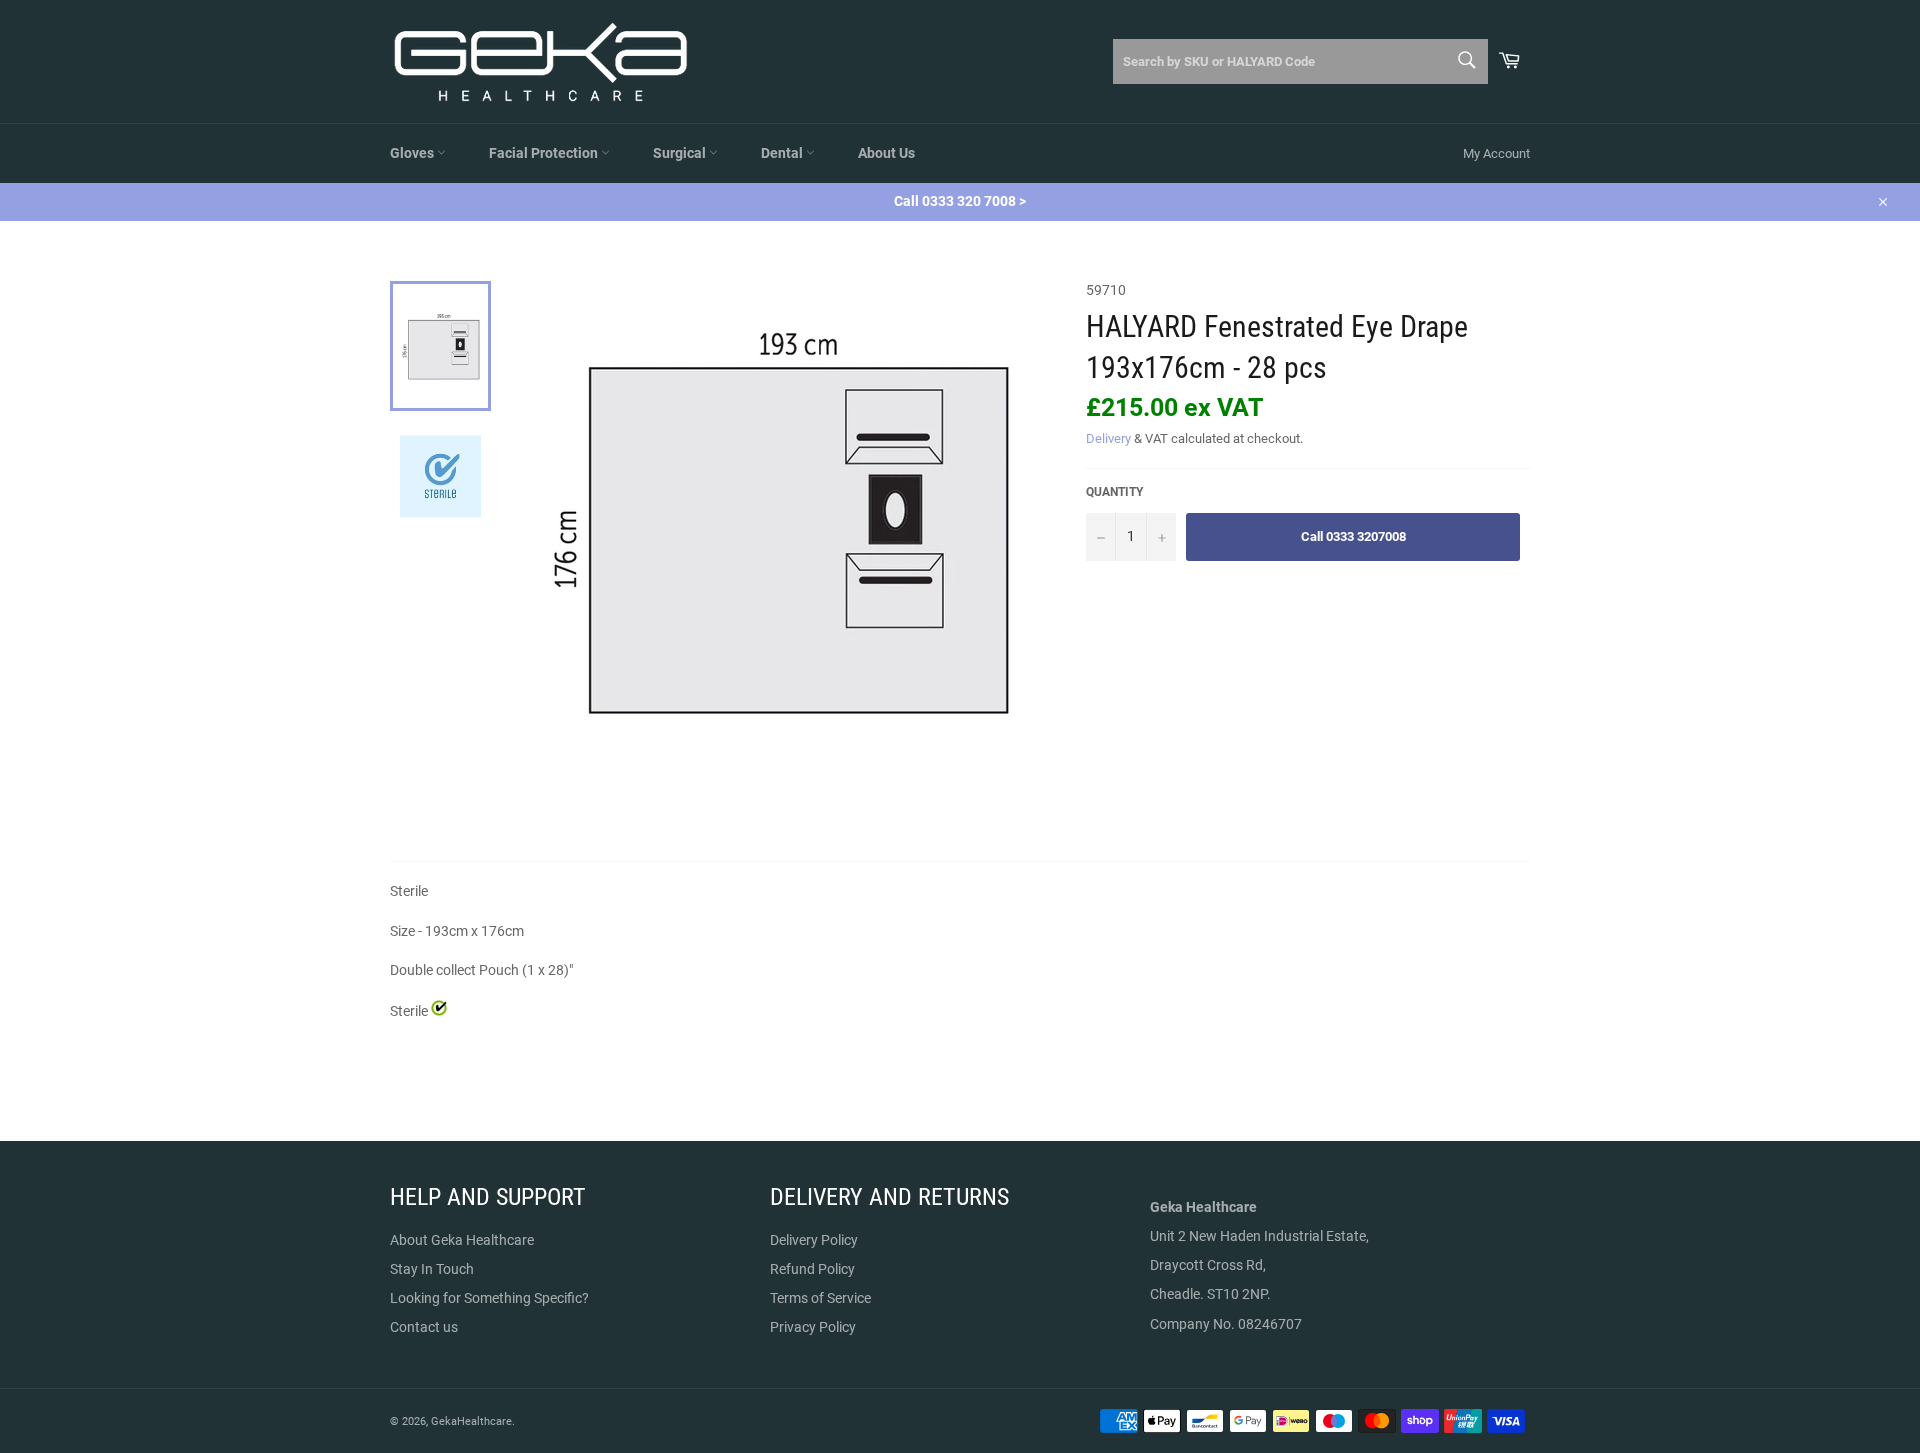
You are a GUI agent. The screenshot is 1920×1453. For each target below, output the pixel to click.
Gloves (413, 153)
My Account (1496, 153)
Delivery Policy (814, 1240)
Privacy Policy (813, 1327)
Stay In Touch (432, 1269)
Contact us (424, 1327)
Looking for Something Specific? (489, 1298)
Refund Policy (812, 1269)
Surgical (681, 153)
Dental (783, 153)
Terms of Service (820, 1298)
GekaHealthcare (471, 1421)
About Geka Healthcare (462, 1240)
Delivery (1108, 438)
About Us (886, 153)
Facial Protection (545, 153)
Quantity (1114, 492)
